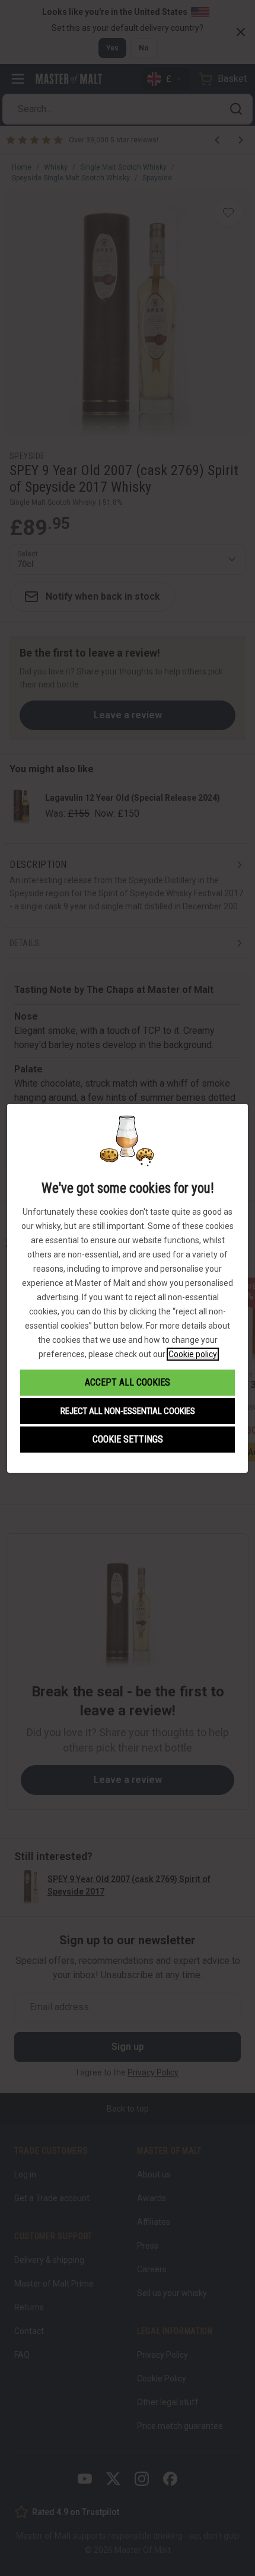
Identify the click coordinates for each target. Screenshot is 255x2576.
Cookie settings (128, 1439)
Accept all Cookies (128, 1382)
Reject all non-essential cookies (128, 1411)
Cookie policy (193, 1354)
